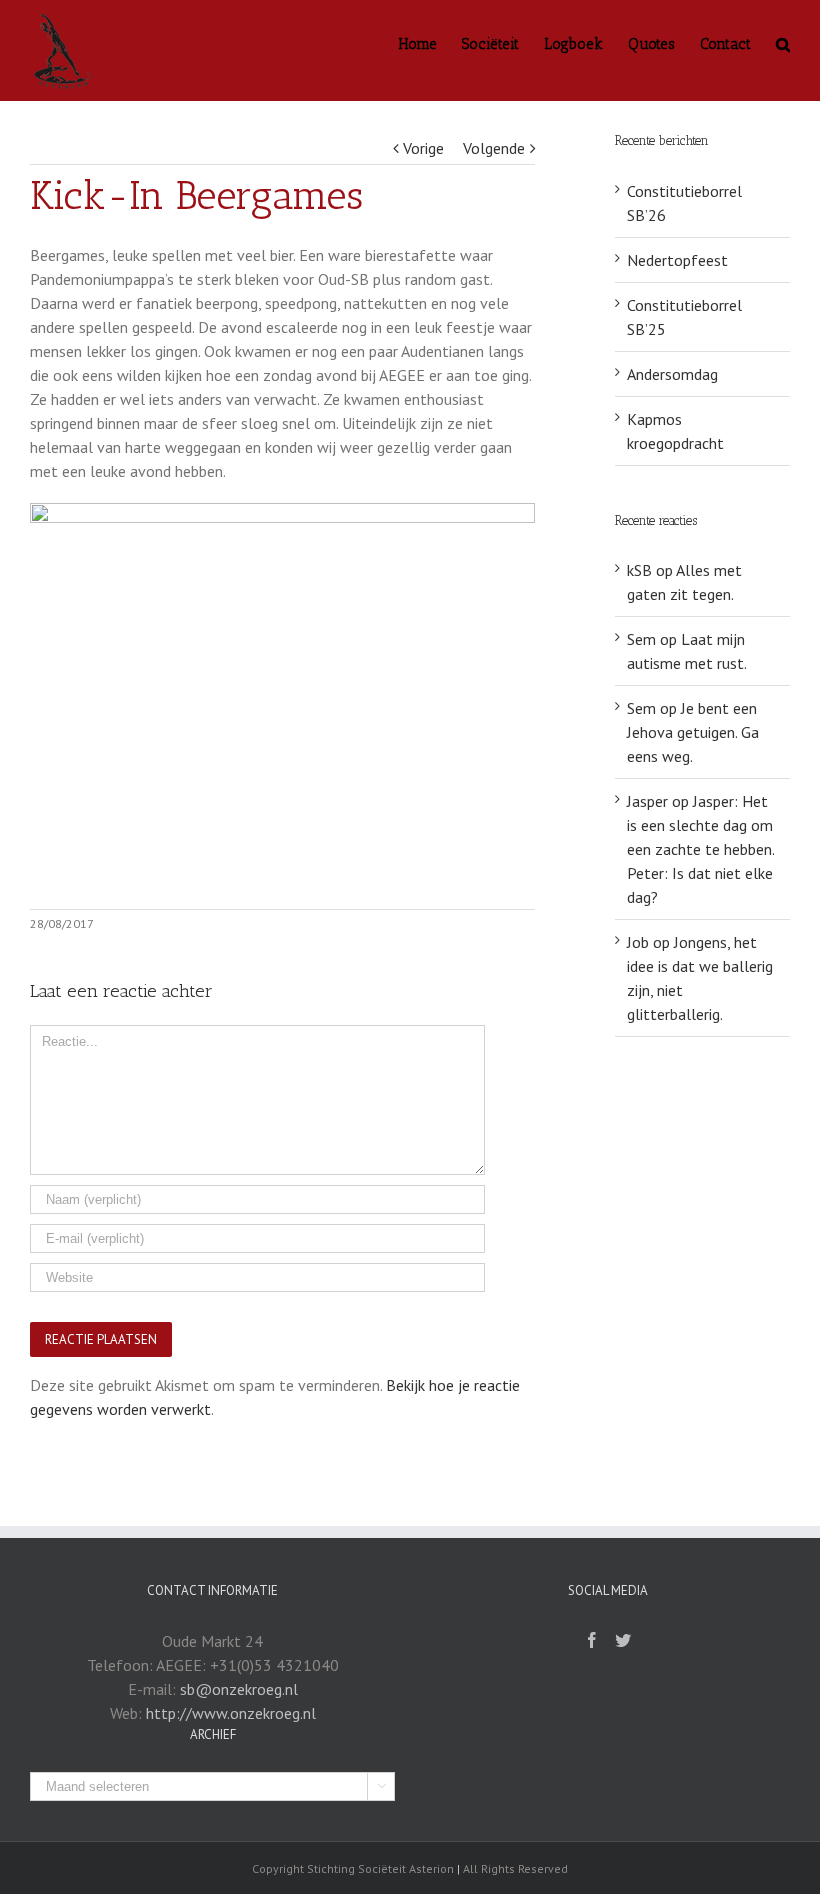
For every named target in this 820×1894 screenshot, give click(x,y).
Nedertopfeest (677, 260)
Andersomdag (672, 374)
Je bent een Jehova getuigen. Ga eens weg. (693, 732)
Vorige (423, 148)
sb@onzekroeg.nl (239, 1689)
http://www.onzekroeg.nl (231, 1713)
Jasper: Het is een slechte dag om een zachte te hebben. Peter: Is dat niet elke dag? (700, 849)
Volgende (494, 148)
